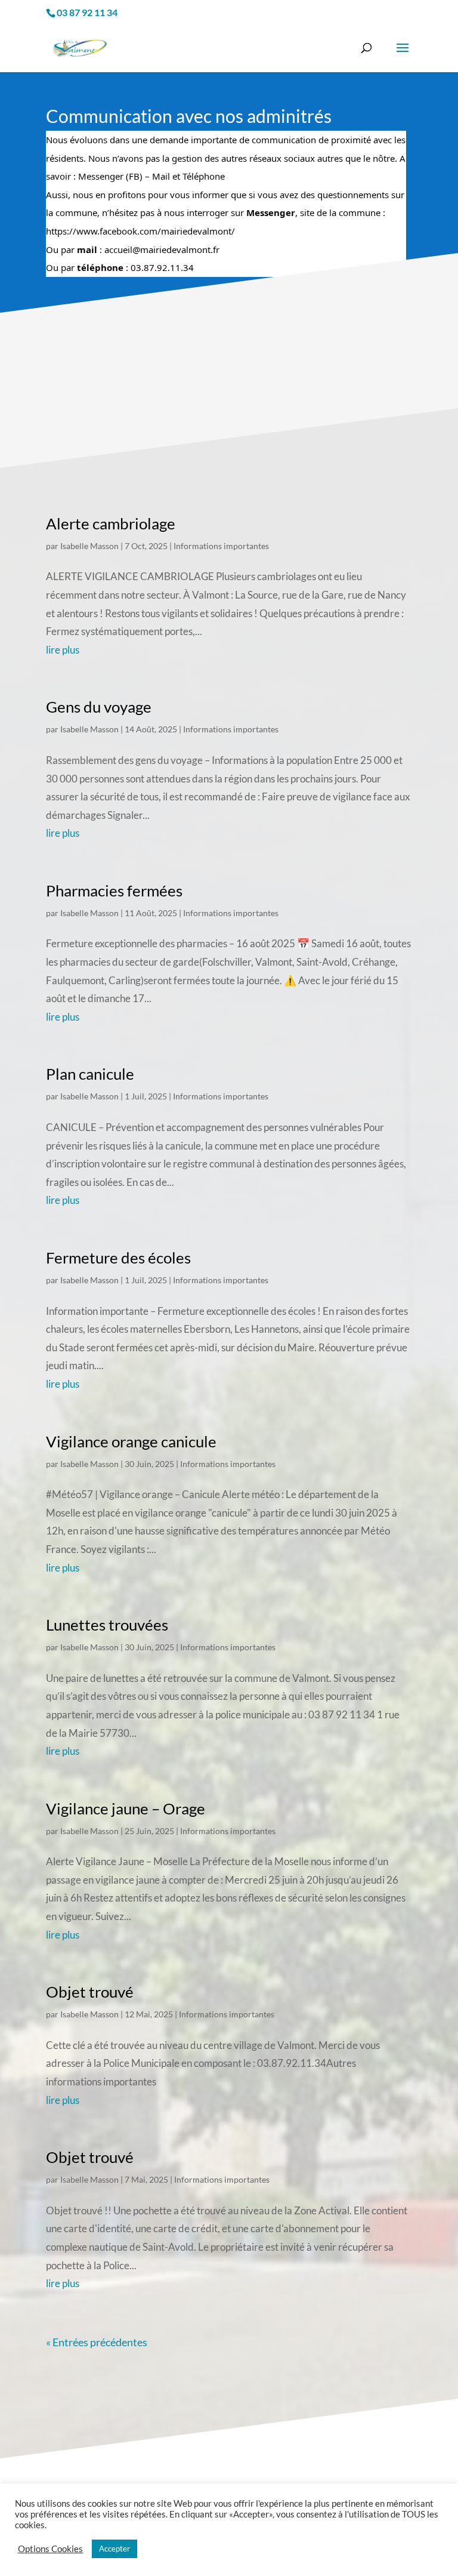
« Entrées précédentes (97, 2342)
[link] (140, 231)
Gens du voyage (99, 707)
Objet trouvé (90, 1992)
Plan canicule (90, 1074)
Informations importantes (221, 546)
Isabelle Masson (89, 546)
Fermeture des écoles (118, 1258)
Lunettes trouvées (107, 1625)
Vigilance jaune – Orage (126, 1808)
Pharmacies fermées (114, 890)
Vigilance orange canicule (131, 1441)
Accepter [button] (114, 2549)
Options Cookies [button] (50, 2549)
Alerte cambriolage (111, 523)
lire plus (63, 650)
